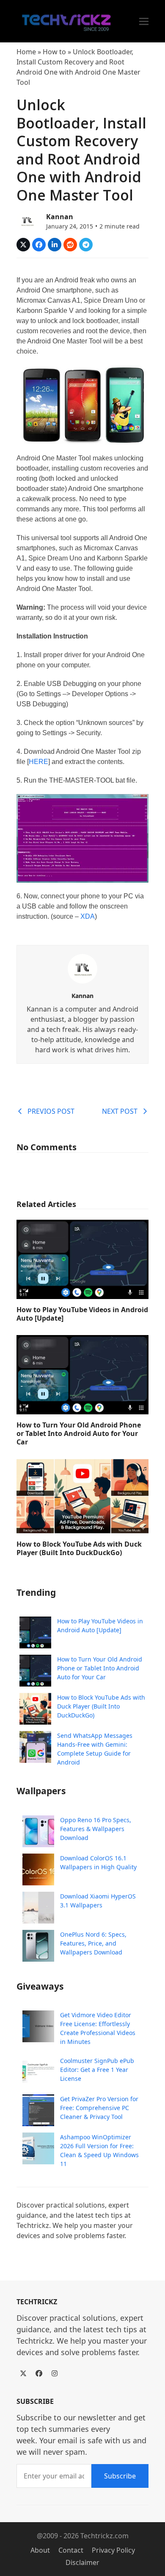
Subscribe (120, 2476)
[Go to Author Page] (27, 220)
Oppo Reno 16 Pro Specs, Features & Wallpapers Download (96, 1829)
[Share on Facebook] (39, 245)
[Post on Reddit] (70, 245)
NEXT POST (120, 1111)
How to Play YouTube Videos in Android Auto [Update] (82, 1314)
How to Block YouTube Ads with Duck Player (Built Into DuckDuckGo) (79, 1548)
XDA (88, 916)
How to (54, 52)
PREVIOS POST (51, 1111)
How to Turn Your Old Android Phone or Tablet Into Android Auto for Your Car (79, 1433)
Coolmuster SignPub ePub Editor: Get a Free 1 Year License (97, 2070)
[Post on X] (23, 245)
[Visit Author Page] (82, 968)
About (40, 2550)
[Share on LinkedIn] (55, 245)
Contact (71, 2550)
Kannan (60, 217)
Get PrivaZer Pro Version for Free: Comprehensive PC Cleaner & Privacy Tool (99, 2108)
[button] (144, 21)
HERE (38, 762)
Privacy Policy (113, 2550)
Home (26, 52)
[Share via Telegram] (86, 245)
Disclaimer (82, 2562)
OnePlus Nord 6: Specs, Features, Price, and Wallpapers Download (93, 1943)
